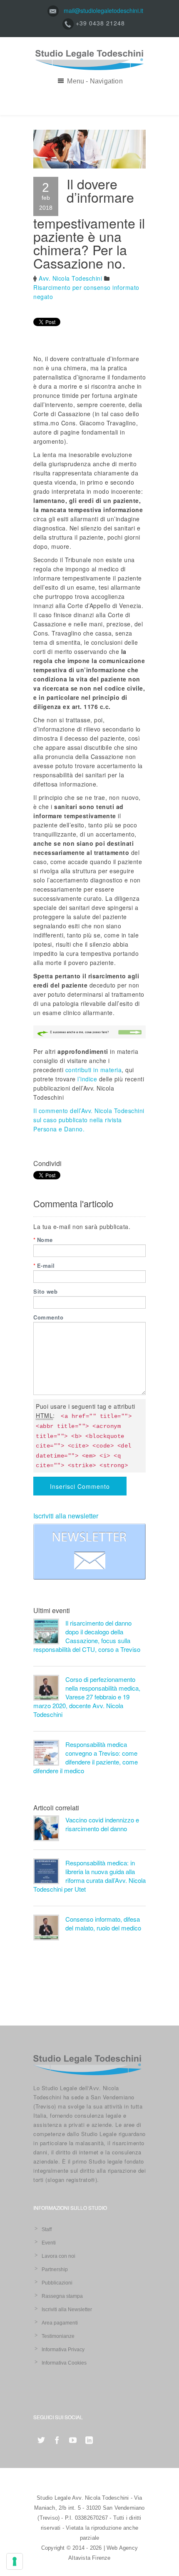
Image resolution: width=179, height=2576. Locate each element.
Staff (47, 2229)
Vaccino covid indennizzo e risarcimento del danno (102, 1824)
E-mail (44, 1265)
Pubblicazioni (57, 2283)
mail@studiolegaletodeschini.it (103, 10)
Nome (43, 1240)
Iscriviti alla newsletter (66, 1516)
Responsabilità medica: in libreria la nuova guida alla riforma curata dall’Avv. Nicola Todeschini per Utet (89, 1876)
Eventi (49, 2243)
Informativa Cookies (64, 2363)
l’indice (87, 1079)
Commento (48, 1317)
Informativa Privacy (63, 2350)
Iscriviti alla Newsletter (67, 2310)
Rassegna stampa (62, 2296)
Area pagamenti (60, 2323)
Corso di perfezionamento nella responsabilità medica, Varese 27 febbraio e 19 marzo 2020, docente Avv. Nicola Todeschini (87, 1697)
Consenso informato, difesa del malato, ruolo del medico (103, 1923)
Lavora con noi (58, 2256)
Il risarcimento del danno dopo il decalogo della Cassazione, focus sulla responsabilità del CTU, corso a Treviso (87, 1636)
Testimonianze (58, 2336)
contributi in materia (92, 1070)
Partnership (55, 2269)
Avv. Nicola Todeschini (70, 278)
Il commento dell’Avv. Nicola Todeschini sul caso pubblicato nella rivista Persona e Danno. (89, 1120)
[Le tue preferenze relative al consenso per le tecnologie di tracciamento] (15, 2561)
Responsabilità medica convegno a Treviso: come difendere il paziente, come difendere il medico (86, 1757)
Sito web (45, 1291)
